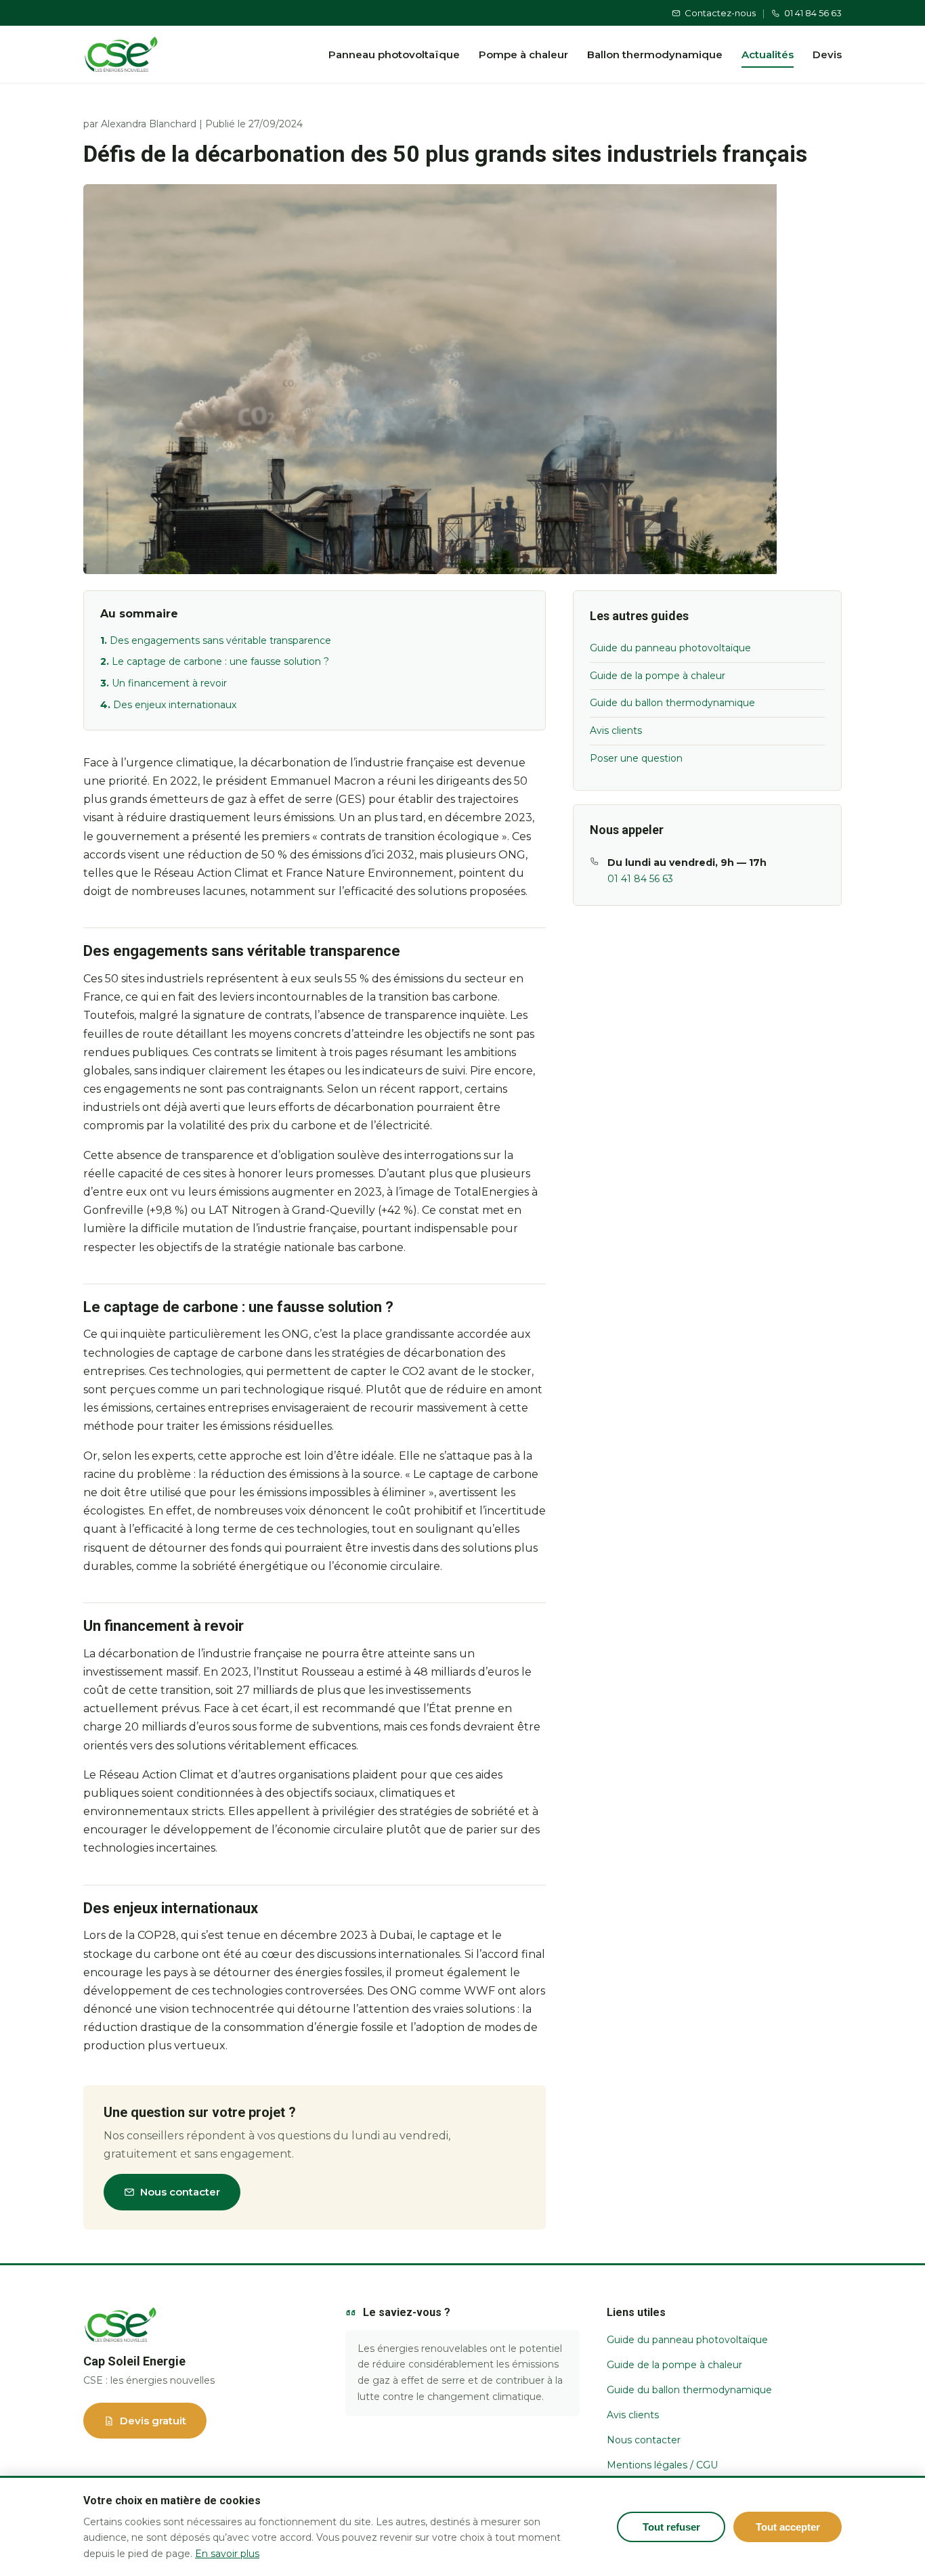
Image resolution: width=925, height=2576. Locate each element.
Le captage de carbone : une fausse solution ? (220, 661)
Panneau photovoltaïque (394, 54)
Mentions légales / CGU (662, 2465)
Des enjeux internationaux (175, 705)
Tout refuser (671, 2527)
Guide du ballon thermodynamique (672, 703)
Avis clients (616, 730)
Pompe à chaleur (523, 54)
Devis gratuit (153, 2421)
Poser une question (636, 758)
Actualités (768, 54)
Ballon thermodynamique (655, 54)
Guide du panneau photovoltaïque (670, 648)
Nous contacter (180, 2192)
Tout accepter (788, 2527)
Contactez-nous (720, 13)
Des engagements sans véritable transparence (220, 640)
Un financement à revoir (169, 683)
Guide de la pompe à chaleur (658, 676)
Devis (827, 54)
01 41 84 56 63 (813, 13)
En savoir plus (227, 2554)
